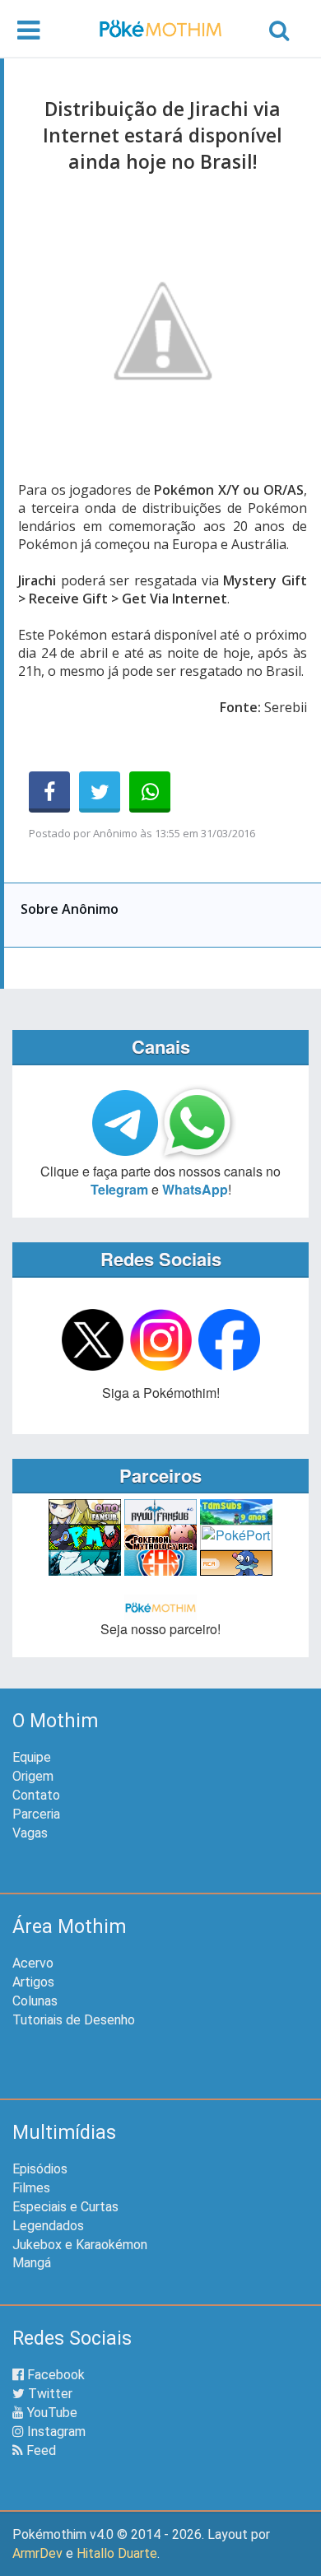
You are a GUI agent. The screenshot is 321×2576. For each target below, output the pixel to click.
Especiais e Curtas (65, 2207)
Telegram (119, 1189)
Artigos (33, 1982)
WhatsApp (195, 1189)
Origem (33, 1776)
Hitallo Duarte (117, 2553)
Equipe (32, 1757)
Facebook (54, 2375)
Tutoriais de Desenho (74, 2020)
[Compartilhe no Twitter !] (100, 792)
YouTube (51, 2413)
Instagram (55, 2432)
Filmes (31, 2188)
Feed (40, 2450)
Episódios (40, 2169)
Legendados (48, 2226)
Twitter (49, 2394)
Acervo (33, 1963)
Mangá (32, 2263)
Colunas (35, 2001)
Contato (36, 1795)
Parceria (36, 1814)
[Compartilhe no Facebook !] (49, 792)
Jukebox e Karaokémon (80, 2245)
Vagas (30, 1833)
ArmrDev (37, 2553)
